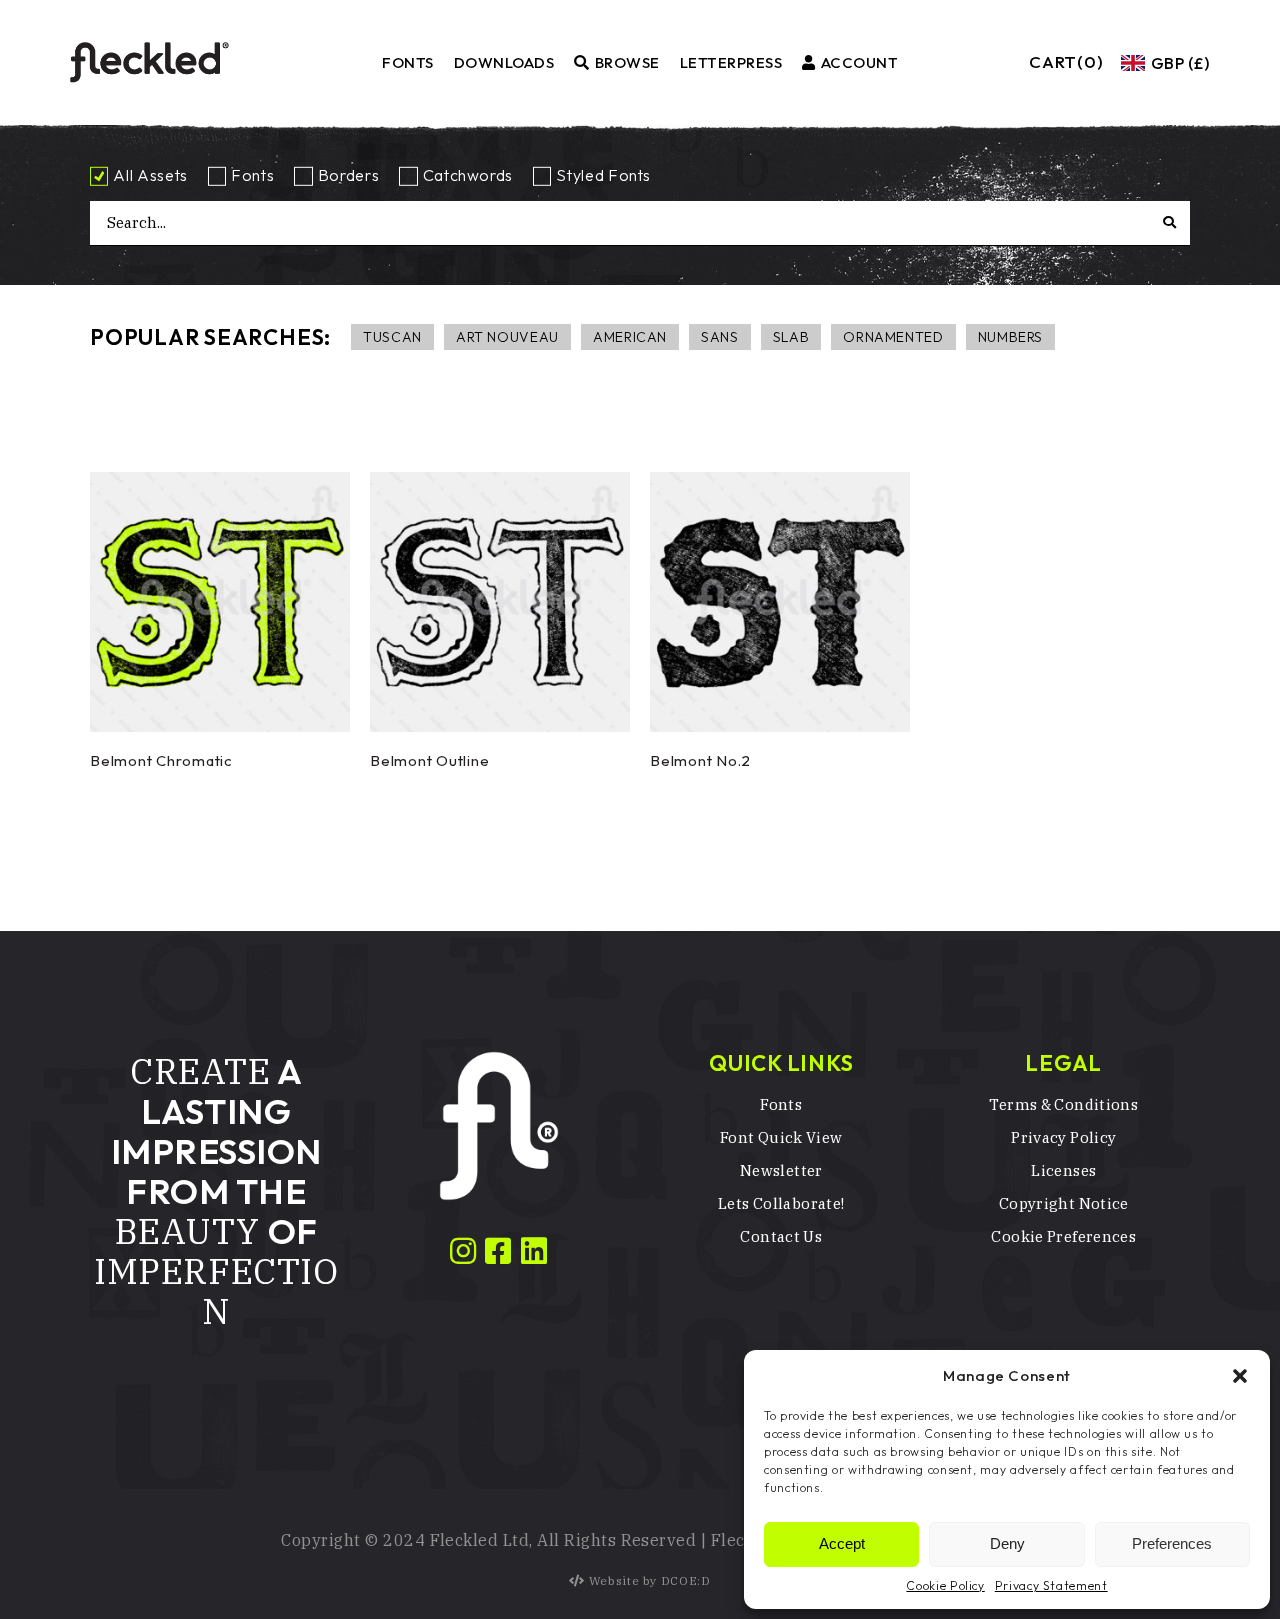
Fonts (252, 175)
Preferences (1172, 1543)
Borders (348, 175)
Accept (842, 1543)
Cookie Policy (945, 1585)
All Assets (150, 175)
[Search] (1188, 222)
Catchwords (468, 175)
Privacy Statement (1051, 1585)
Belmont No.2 (700, 760)
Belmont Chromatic (161, 760)
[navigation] (1163, 63)
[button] (1240, 1376)
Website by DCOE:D (650, 1580)
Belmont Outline (429, 760)
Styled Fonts (603, 175)
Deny (1007, 1543)
